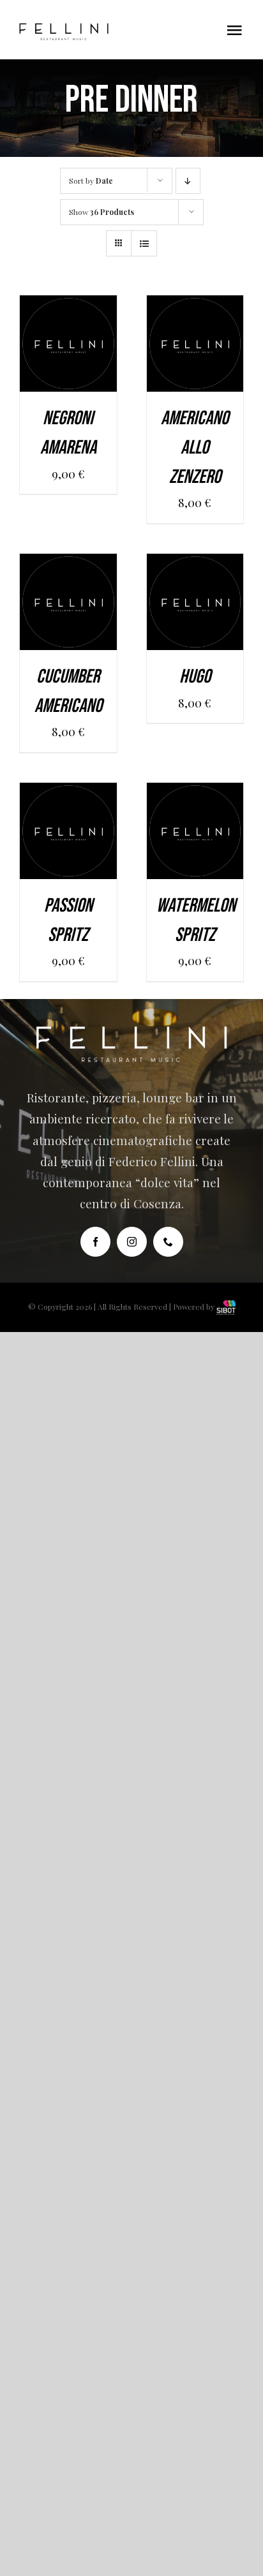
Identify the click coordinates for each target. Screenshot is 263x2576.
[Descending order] (188, 181)
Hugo (195, 677)
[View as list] (144, 243)
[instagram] (132, 1242)
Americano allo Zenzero (195, 448)
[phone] (168, 1242)
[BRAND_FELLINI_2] (64, 29)
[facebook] (95, 1242)
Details (68, 364)
